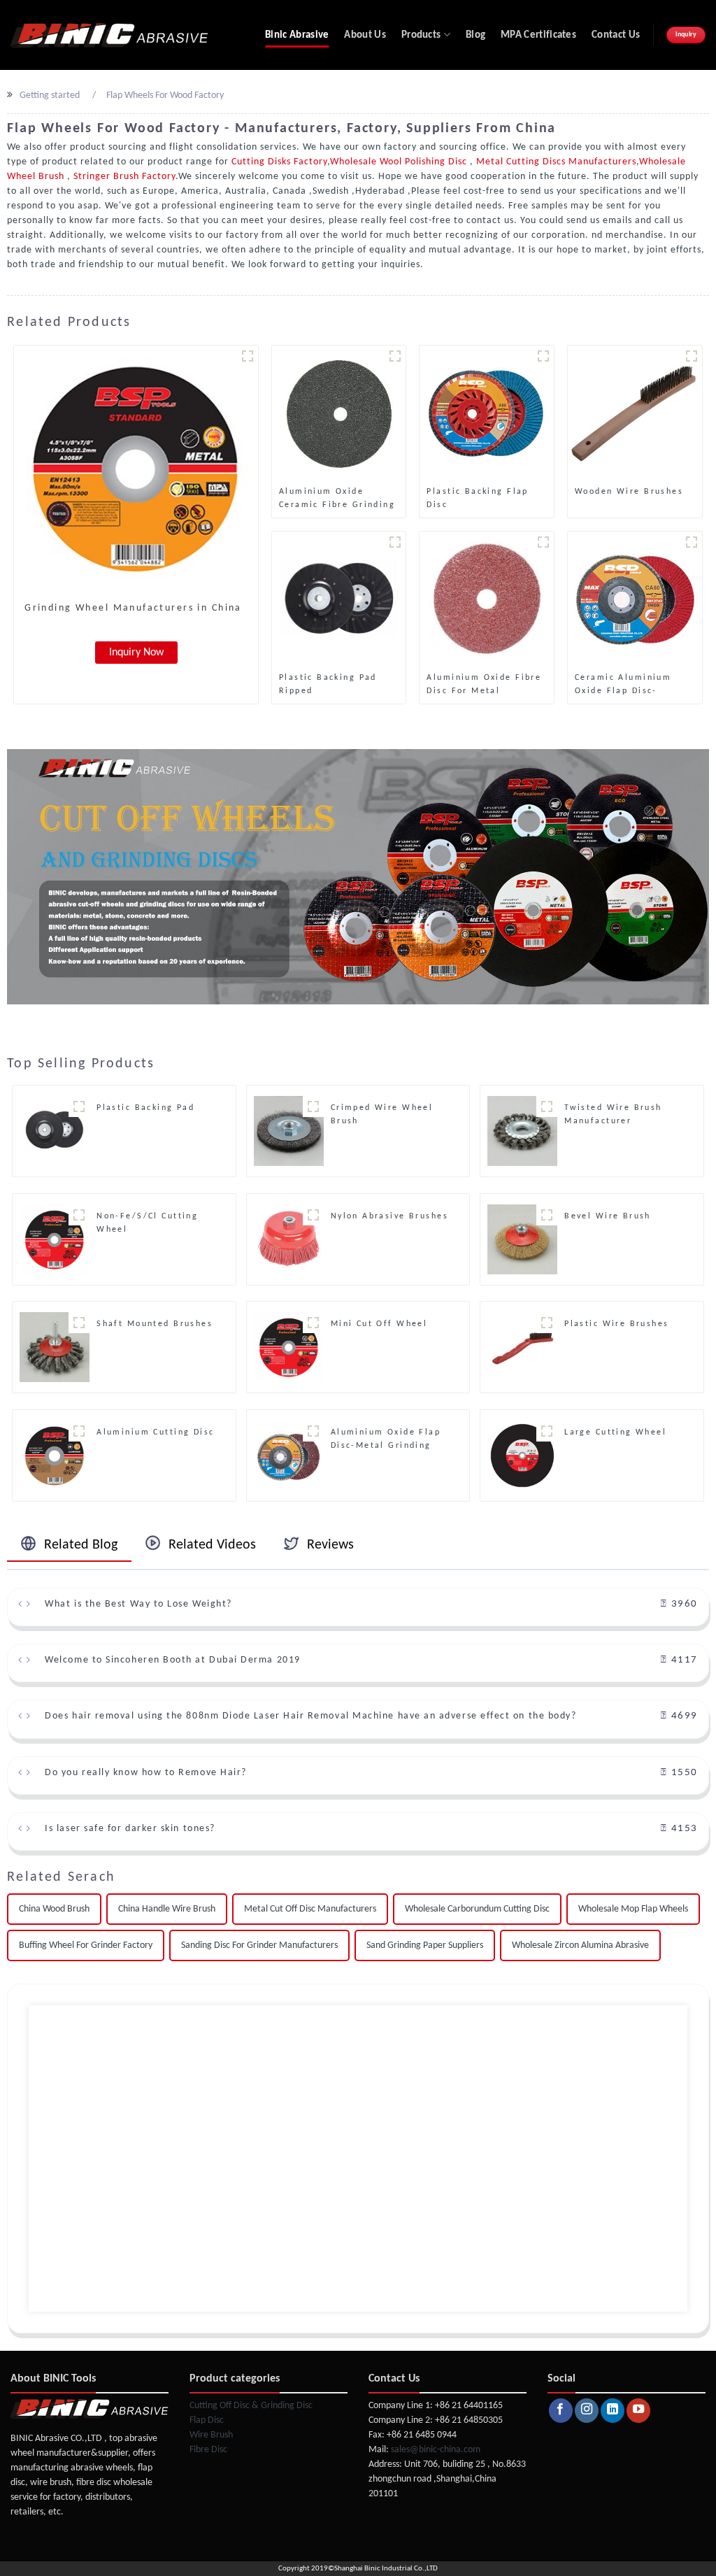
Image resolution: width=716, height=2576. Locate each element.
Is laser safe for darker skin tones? (130, 1829)
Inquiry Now (136, 653)
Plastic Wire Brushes (616, 1324)
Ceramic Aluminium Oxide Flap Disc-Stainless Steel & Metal (635, 685)
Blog (475, 35)
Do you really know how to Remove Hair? (146, 1773)
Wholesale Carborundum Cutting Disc (477, 1909)
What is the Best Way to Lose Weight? (138, 1604)
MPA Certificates (538, 35)
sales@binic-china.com (436, 2450)
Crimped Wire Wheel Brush (382, 1115)
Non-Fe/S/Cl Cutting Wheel (147, 1223)
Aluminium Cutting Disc (155, 1432)
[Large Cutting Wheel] (522, 1455)
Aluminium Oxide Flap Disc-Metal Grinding (386, 1439)
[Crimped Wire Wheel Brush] (289, 1131)
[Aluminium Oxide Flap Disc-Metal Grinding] (289, 1455)
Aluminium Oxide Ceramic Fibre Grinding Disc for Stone (337, 499)
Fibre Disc (208, 2450)
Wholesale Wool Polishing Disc (400, 162)
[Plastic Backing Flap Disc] (487, 413)
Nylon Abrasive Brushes (389, 1216)
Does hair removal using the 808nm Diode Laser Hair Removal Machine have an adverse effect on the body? (310, 1716)
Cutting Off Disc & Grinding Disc (251, 2406)
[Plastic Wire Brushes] (522, 1347)
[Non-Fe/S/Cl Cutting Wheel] (55, 1239)
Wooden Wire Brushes (629, 492)
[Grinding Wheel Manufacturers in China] (136, 468)
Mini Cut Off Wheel (379, 1324)
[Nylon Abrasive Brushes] (289, 1239)
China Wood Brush (54, 1909)
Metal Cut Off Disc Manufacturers (310, 1909)
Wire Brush (211, 2435)
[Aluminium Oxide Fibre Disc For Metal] (487, 598)
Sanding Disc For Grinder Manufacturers (259, 1945)
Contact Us (616, 35)
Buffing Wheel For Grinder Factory (86, 1945)
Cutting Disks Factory (279, 162)
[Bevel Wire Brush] (522, 1239)
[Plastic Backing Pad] (55, 1131)
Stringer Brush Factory (123, 177)
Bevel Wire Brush (608, 1216)
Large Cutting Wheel (615, 1432)
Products (421, 35)
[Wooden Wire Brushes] (635, 413)
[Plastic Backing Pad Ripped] (339, 598)
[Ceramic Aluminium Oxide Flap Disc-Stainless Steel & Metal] (635, 598)
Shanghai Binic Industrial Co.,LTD (386, 2569)
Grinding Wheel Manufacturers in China (133, 608)
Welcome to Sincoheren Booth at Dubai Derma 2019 (172, 1660)
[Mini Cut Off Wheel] (289, 1347)
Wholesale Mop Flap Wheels (633, 1909)
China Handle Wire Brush (167, 1909)
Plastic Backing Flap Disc (477, 498)
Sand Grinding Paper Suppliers (425, 1945)
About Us (365, 35)
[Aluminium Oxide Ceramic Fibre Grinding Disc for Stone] (339, 413)
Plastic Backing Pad (145, 1108)
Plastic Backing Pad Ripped (328, 684)
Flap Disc (207, 2420)
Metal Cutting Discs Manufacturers (555, 162)
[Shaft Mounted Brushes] (55, 1347)
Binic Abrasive (297, 35)
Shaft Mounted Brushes (155, 1324)
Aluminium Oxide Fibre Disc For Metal (484, 684)
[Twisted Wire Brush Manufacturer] (522, 1131)
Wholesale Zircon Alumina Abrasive (580, 1945)
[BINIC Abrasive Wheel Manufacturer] (109, 35)
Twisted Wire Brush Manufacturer (613, 1115)
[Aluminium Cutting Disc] (55, 1455)
